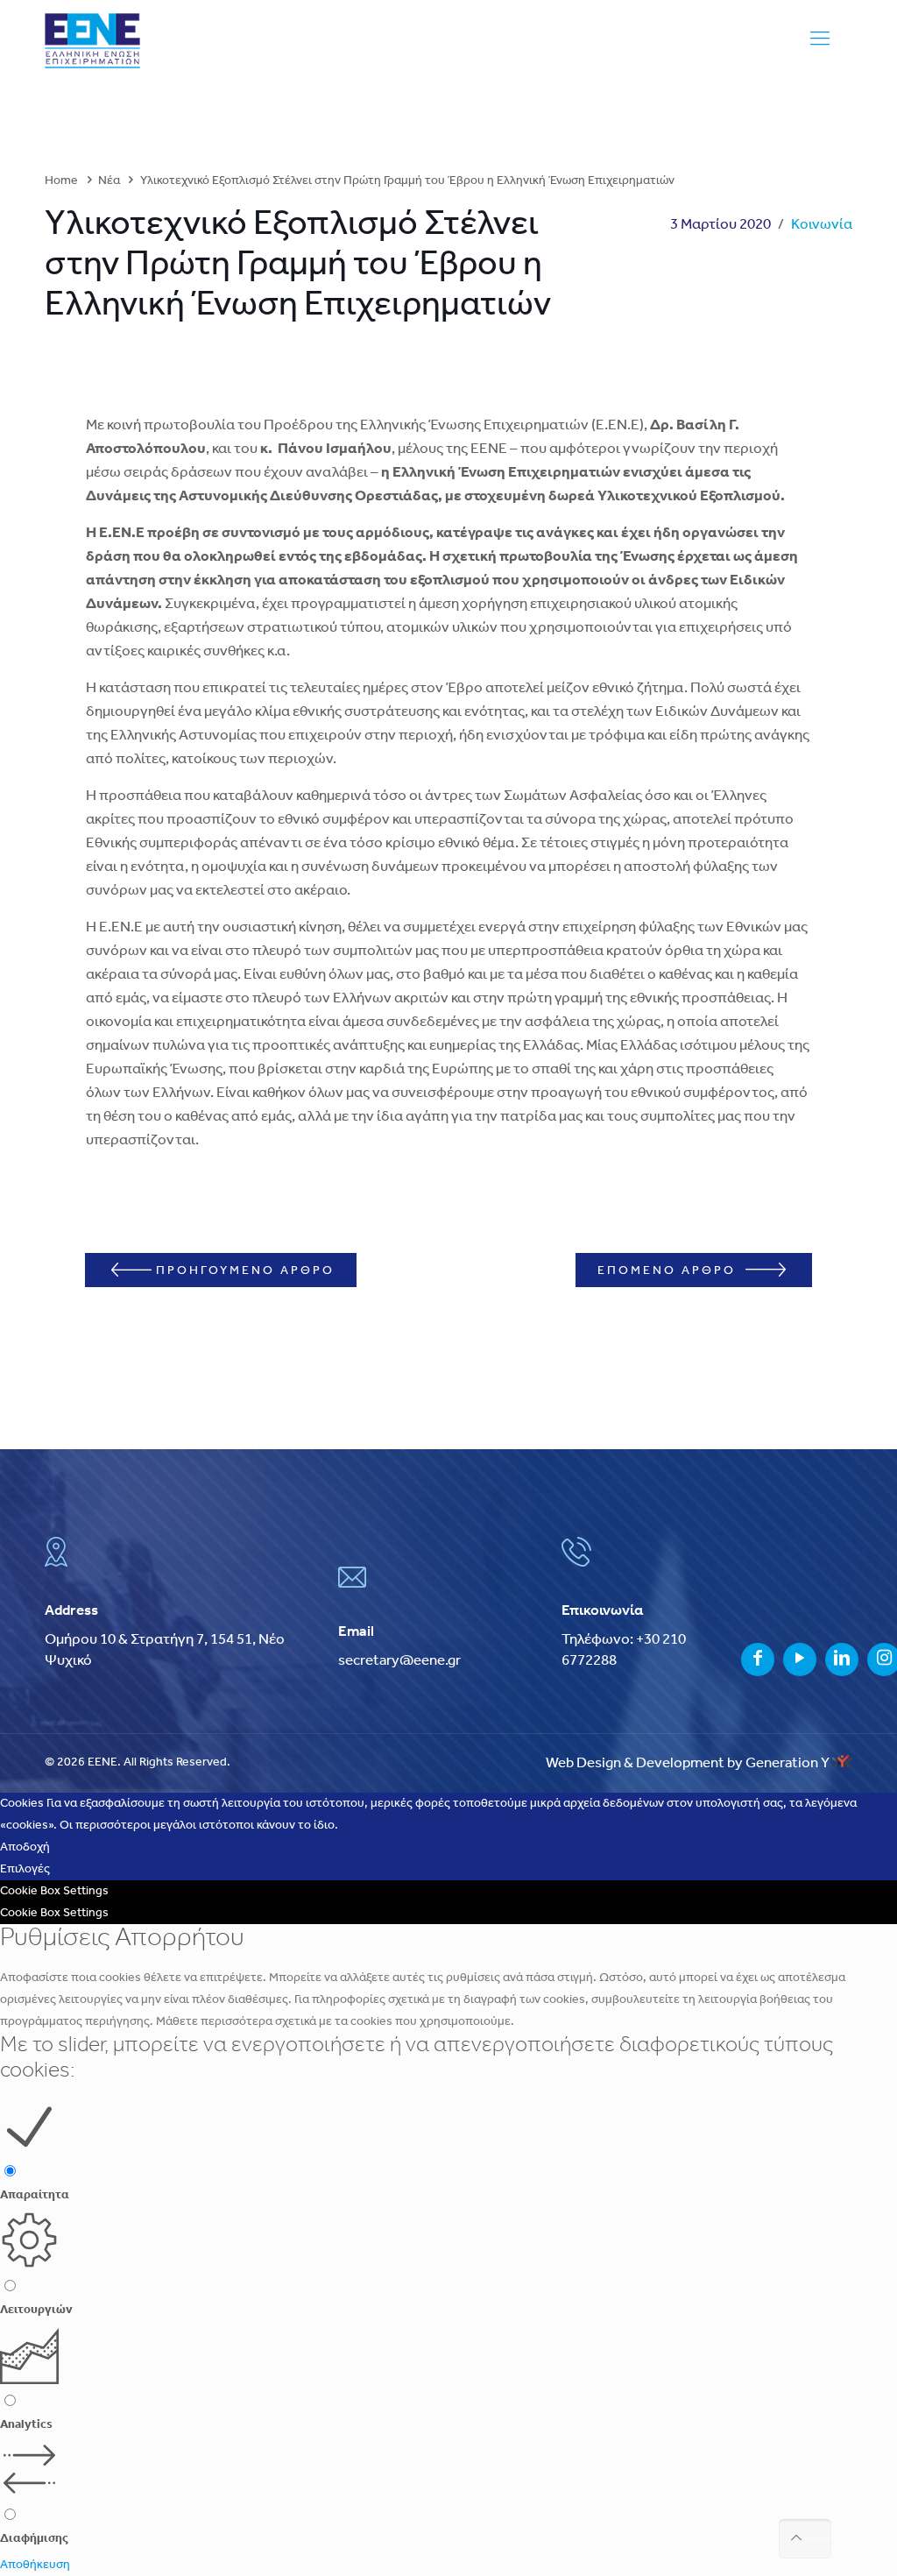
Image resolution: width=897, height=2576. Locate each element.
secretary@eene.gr (399, 1661)
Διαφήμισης (34, 2539)
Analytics (26, 2425)
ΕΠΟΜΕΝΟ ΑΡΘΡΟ (669, 1271)
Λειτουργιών (36, 2310)
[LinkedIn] (842, 1661)
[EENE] (92, 41)
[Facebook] (758, 1661)
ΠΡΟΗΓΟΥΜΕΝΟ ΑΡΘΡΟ (245, 1271)
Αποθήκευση (35, 2565)
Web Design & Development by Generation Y (689, 1763)
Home (61, 181)
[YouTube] (800, 1661)
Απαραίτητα (35, 2195)
